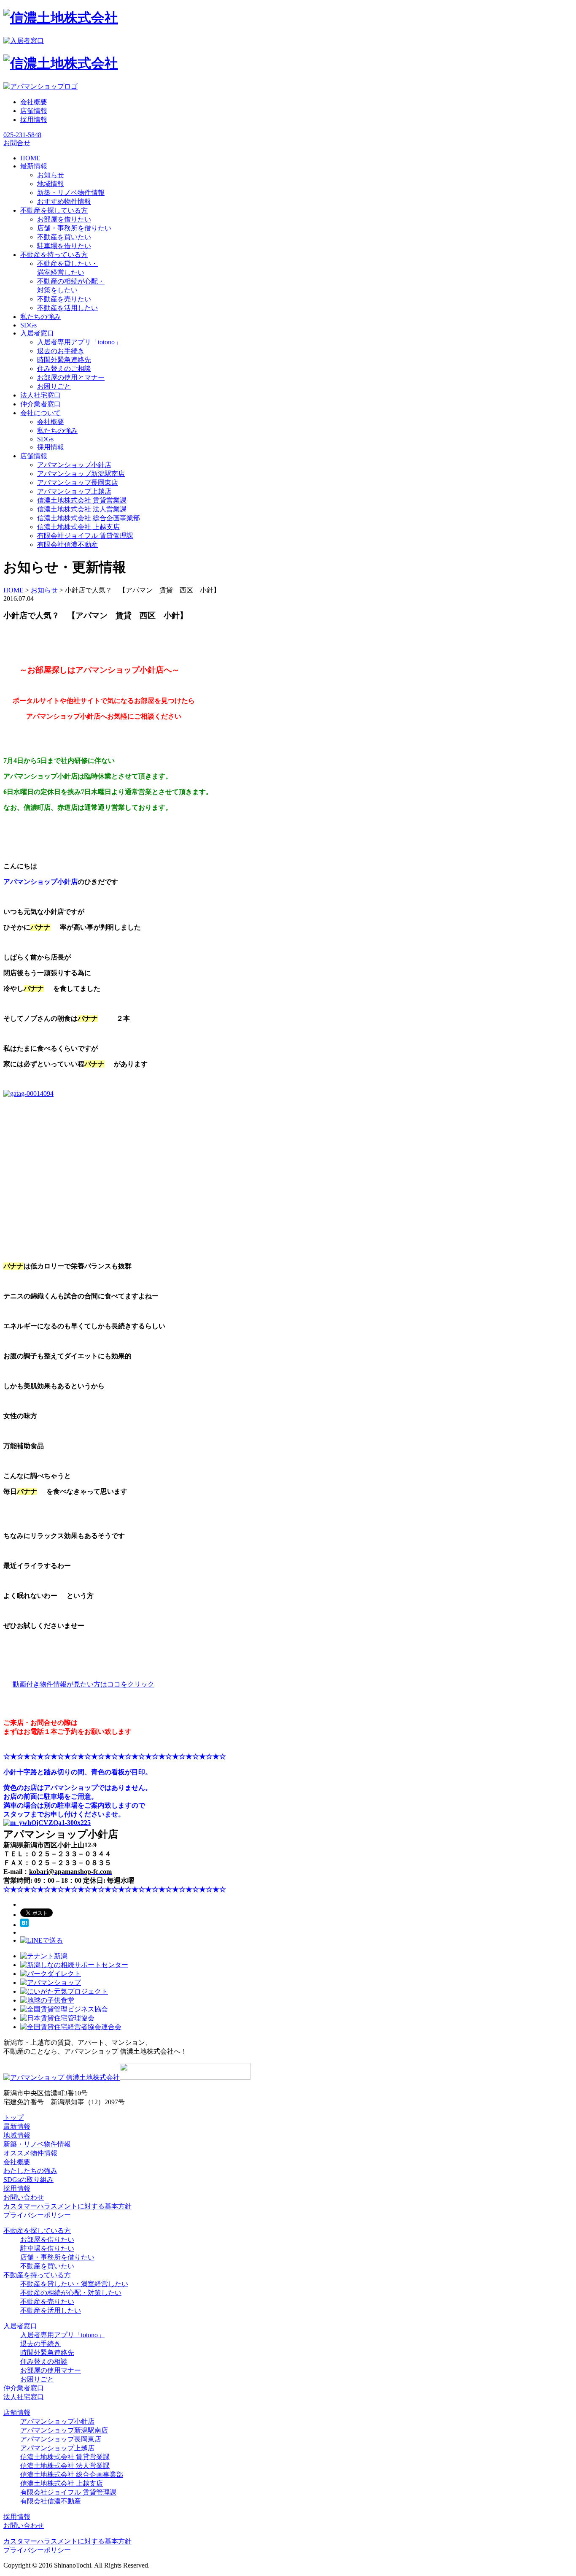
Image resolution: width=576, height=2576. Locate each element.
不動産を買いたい (64, 237)
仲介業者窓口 (24, 2388)
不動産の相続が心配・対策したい (71, 2293)
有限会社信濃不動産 (67, 545)
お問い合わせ (24, 2197)
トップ (13, 2118)
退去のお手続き (61, 351)
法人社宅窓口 (24, 2397)
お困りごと (54, 386)
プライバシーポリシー (37, 2215)
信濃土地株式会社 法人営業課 (82, 509)
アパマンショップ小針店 (74, 465)
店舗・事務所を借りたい (74, 228)
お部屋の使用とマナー (71, 377)
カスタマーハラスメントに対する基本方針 (67, 2206)
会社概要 (34, 102)
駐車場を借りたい (64, 246)
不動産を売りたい (64, 299)
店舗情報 (34, 111)
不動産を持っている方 (37, 2275)
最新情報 (17, 2126)
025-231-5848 (22, 135)
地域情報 (51, 184)
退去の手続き (40, 2344)
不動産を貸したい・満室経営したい (74, 2284)
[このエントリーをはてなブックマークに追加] (24, 1925)
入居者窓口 (20, 2326)
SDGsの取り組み (28, 2180)
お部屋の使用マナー (51, 2370)
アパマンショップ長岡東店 (78, 482)
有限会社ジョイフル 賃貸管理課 (85, 536)
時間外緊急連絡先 (64, 360)
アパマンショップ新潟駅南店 (81, 474)
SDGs (45, 439)
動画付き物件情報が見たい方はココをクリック (83, 1684)
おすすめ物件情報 (64, 201)
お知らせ (51, 175)
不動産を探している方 (37, 2231)
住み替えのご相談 (64, 369)
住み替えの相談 (44, 2361)
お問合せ (17, 143)
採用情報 (34, 120)
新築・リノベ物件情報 (71, 193)
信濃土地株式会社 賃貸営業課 (82, 500)
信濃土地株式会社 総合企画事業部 (89, 518)
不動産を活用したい (67, 308)
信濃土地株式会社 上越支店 (78, 527)
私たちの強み (57, 431)
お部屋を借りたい (64, 219)
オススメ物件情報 (30, 2153)
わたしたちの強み (30, 2171)
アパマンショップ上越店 (74, 491)
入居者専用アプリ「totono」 (79, 342)
